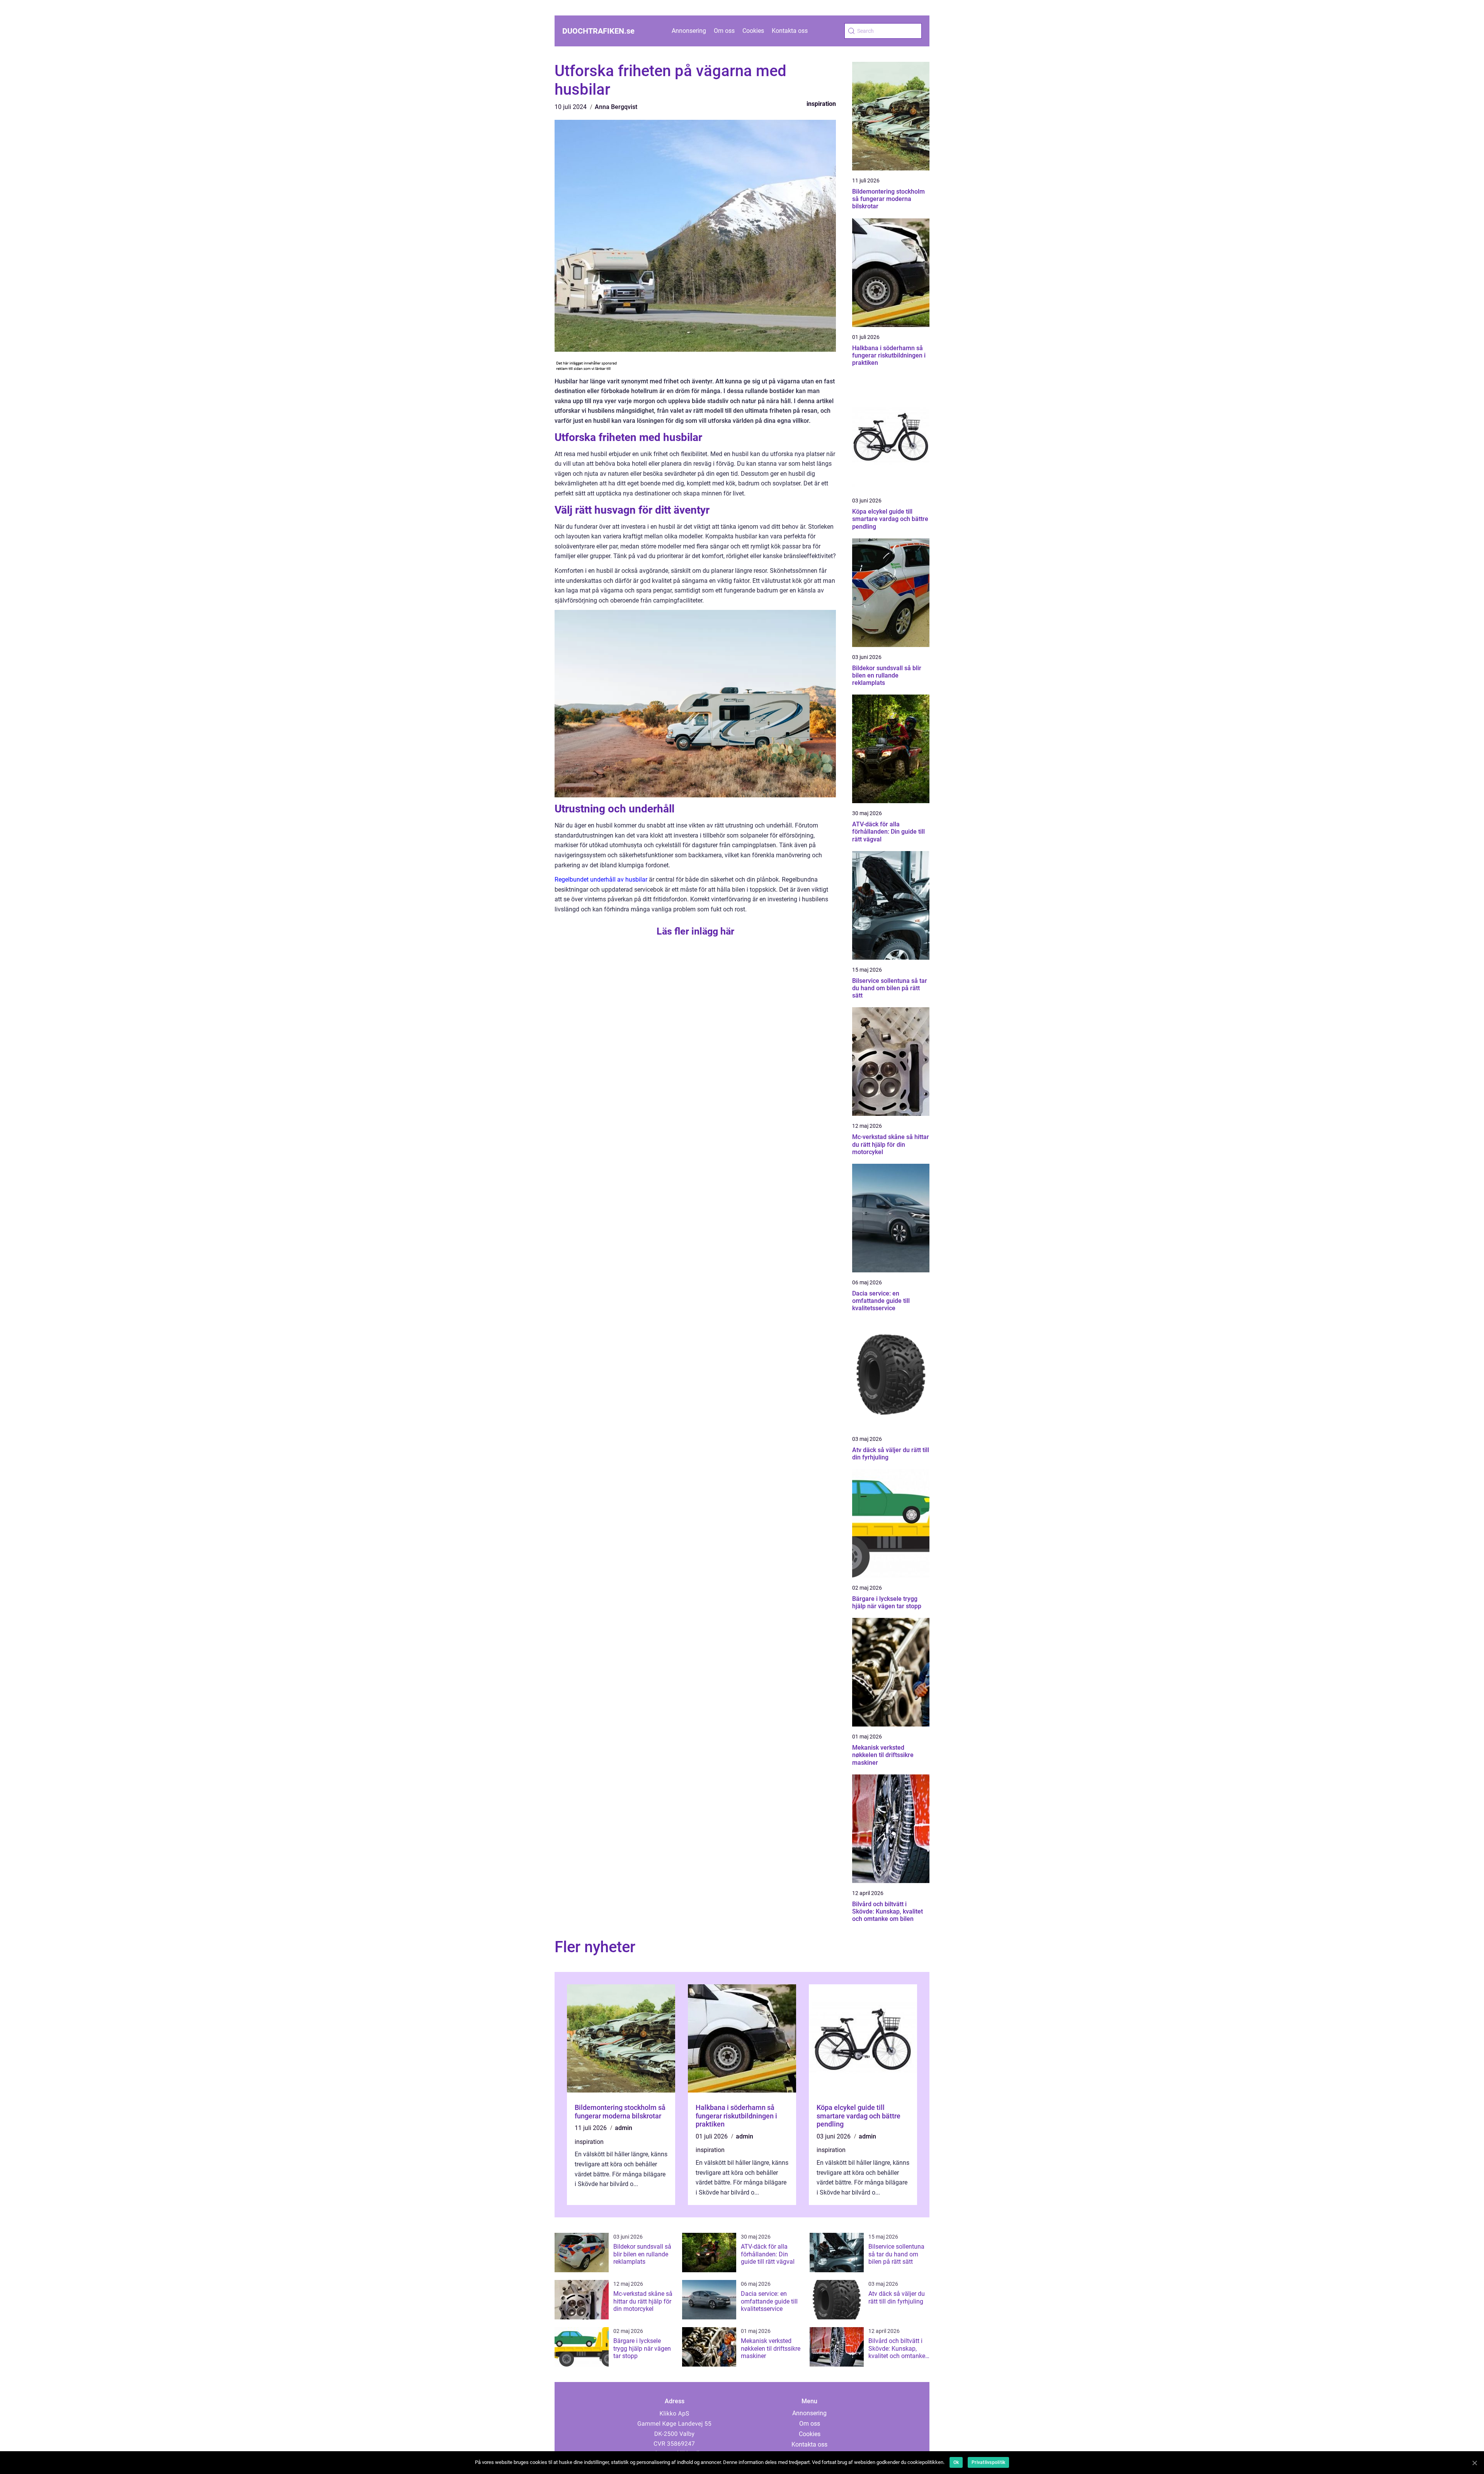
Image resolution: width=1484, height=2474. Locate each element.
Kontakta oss (790, 31)
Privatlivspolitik (988, 2462)
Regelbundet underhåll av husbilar (601, 879)
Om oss (724, 31)
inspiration (821, 104)
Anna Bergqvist (616, 107)
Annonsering (689, 31)
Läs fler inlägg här (695, 931)
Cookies (753, 31)
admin (624, 2128)
